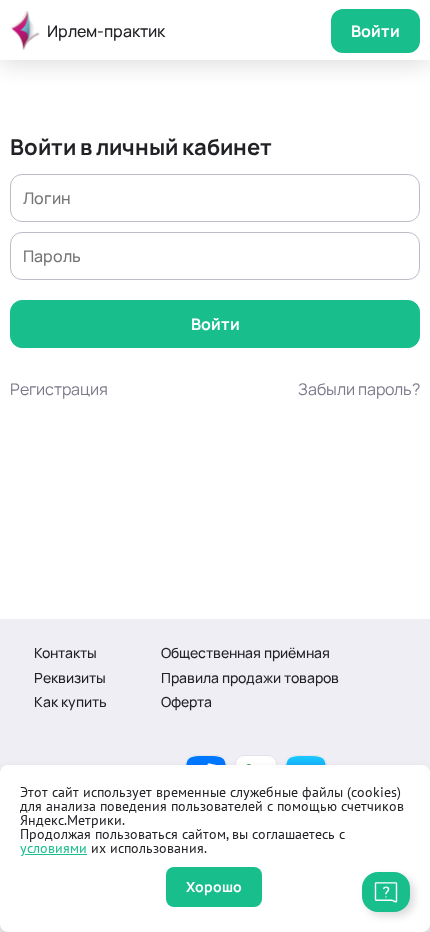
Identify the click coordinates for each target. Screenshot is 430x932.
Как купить (70, 701)
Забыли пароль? (359, 389)
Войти (375, 31)
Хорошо (214, 886)
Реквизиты (70, 677)
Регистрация (59, 389)
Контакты (65, 652)
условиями (53, 848)
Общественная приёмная (245, 652)
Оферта (186, 701)
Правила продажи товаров (250, 677)
